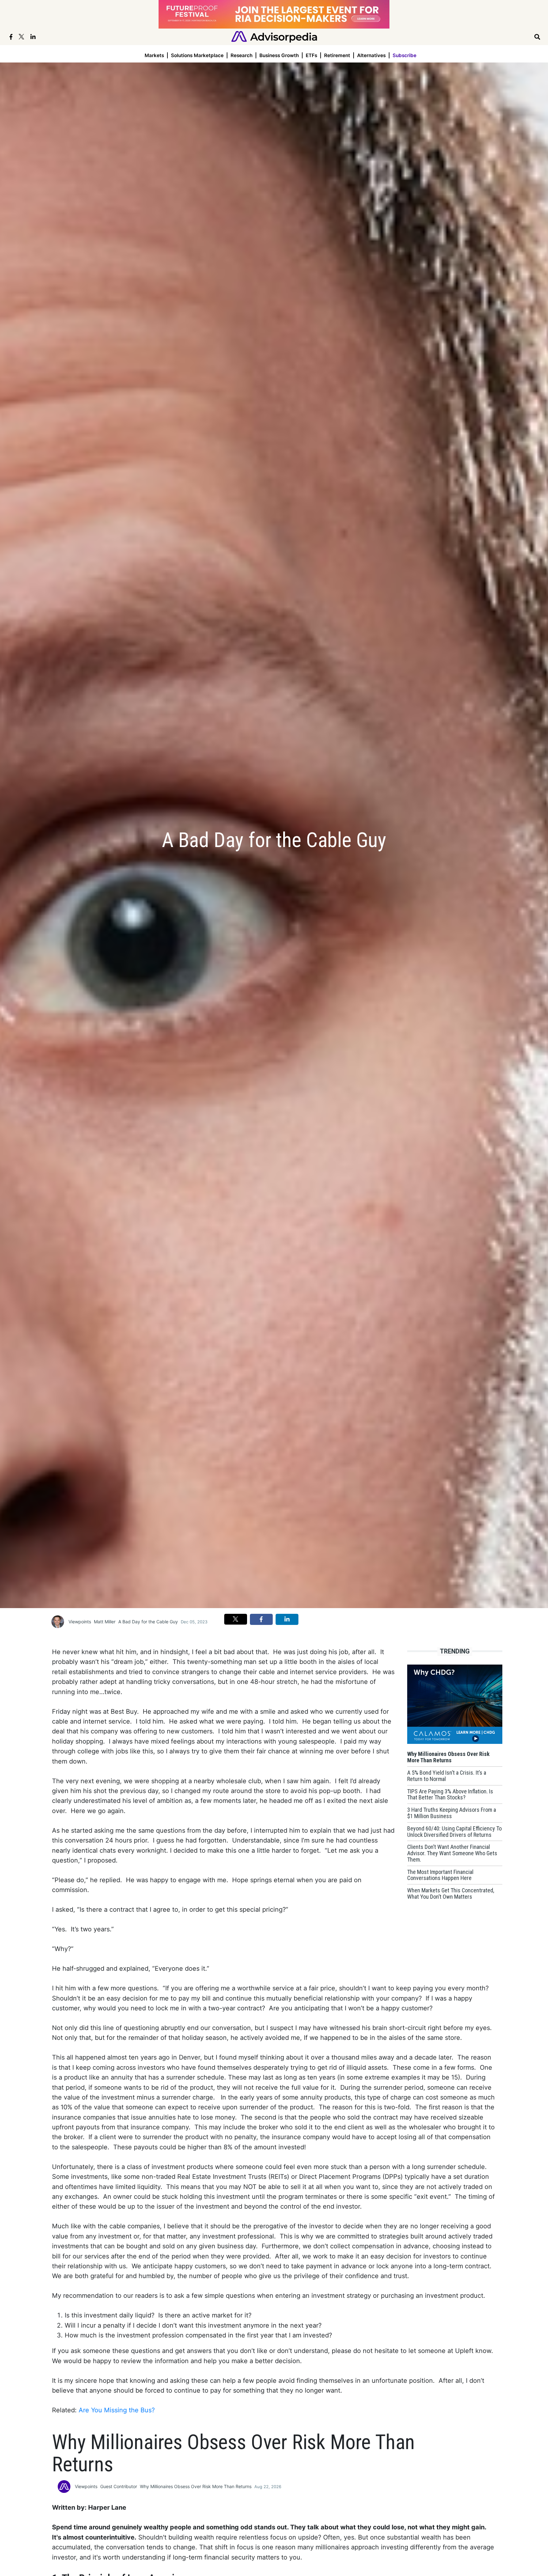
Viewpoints (80, 1622)
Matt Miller (105, 1622)
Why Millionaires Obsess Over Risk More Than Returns (196, 2486)
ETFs (311, 55)
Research (241, 55)
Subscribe (404, 55)
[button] (236, 1619)
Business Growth (279, 55)
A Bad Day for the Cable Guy (148, 1622)
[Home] (274, 36)
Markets (154, 55)
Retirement (337, 55)
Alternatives (371, 55)
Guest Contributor (119, 2486)
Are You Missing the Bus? (117, 2410)
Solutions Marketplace (197, 55)
